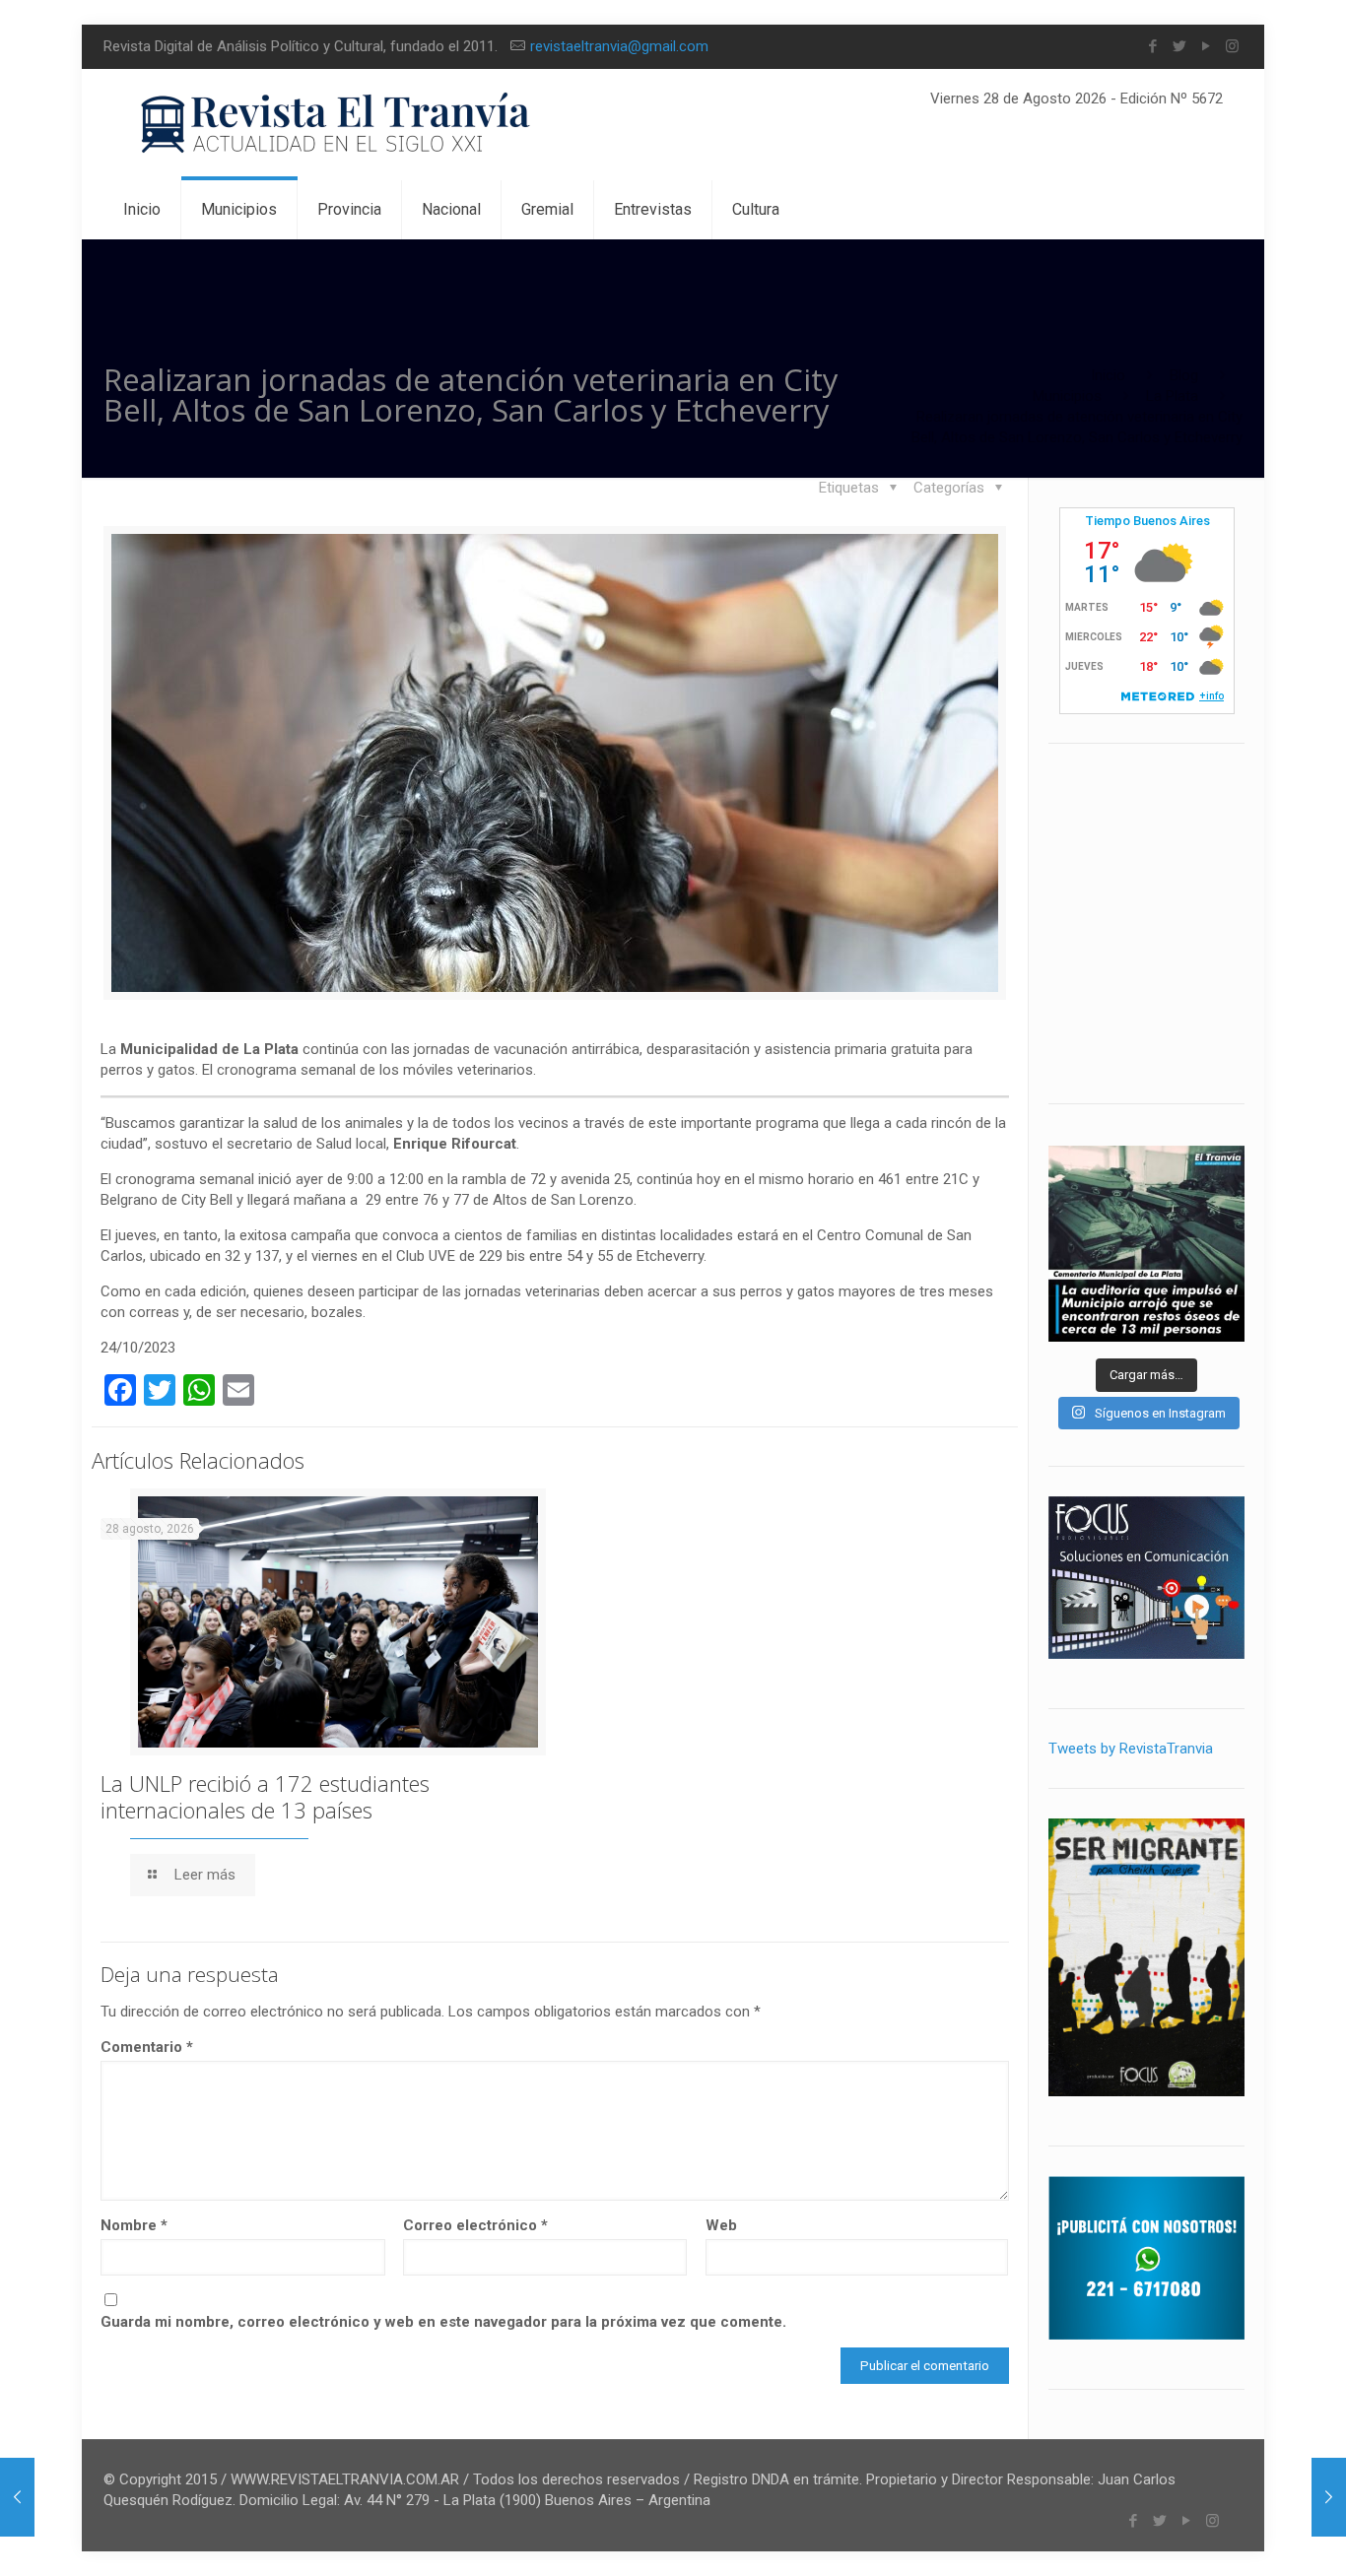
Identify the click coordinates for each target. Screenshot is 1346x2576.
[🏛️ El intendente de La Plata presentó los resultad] (1146, 1244)
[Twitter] (1179, 46)
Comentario (147, 2047)
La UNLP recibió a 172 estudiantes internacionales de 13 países (265, 1796)
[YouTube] (1206, 46)
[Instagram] (1232, 46)
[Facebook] (1152, 46)
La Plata (1172, 396)
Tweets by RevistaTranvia (1131, 1749)
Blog (1184, 375)
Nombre (134, 2225)
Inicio (1108, 375)
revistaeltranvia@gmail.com (619, 46)
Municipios (1067, 396)
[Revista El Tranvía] (336, 125)
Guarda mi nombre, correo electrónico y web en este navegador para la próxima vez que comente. (443, 2322)
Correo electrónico (475, 2225)
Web (721, 2225)
